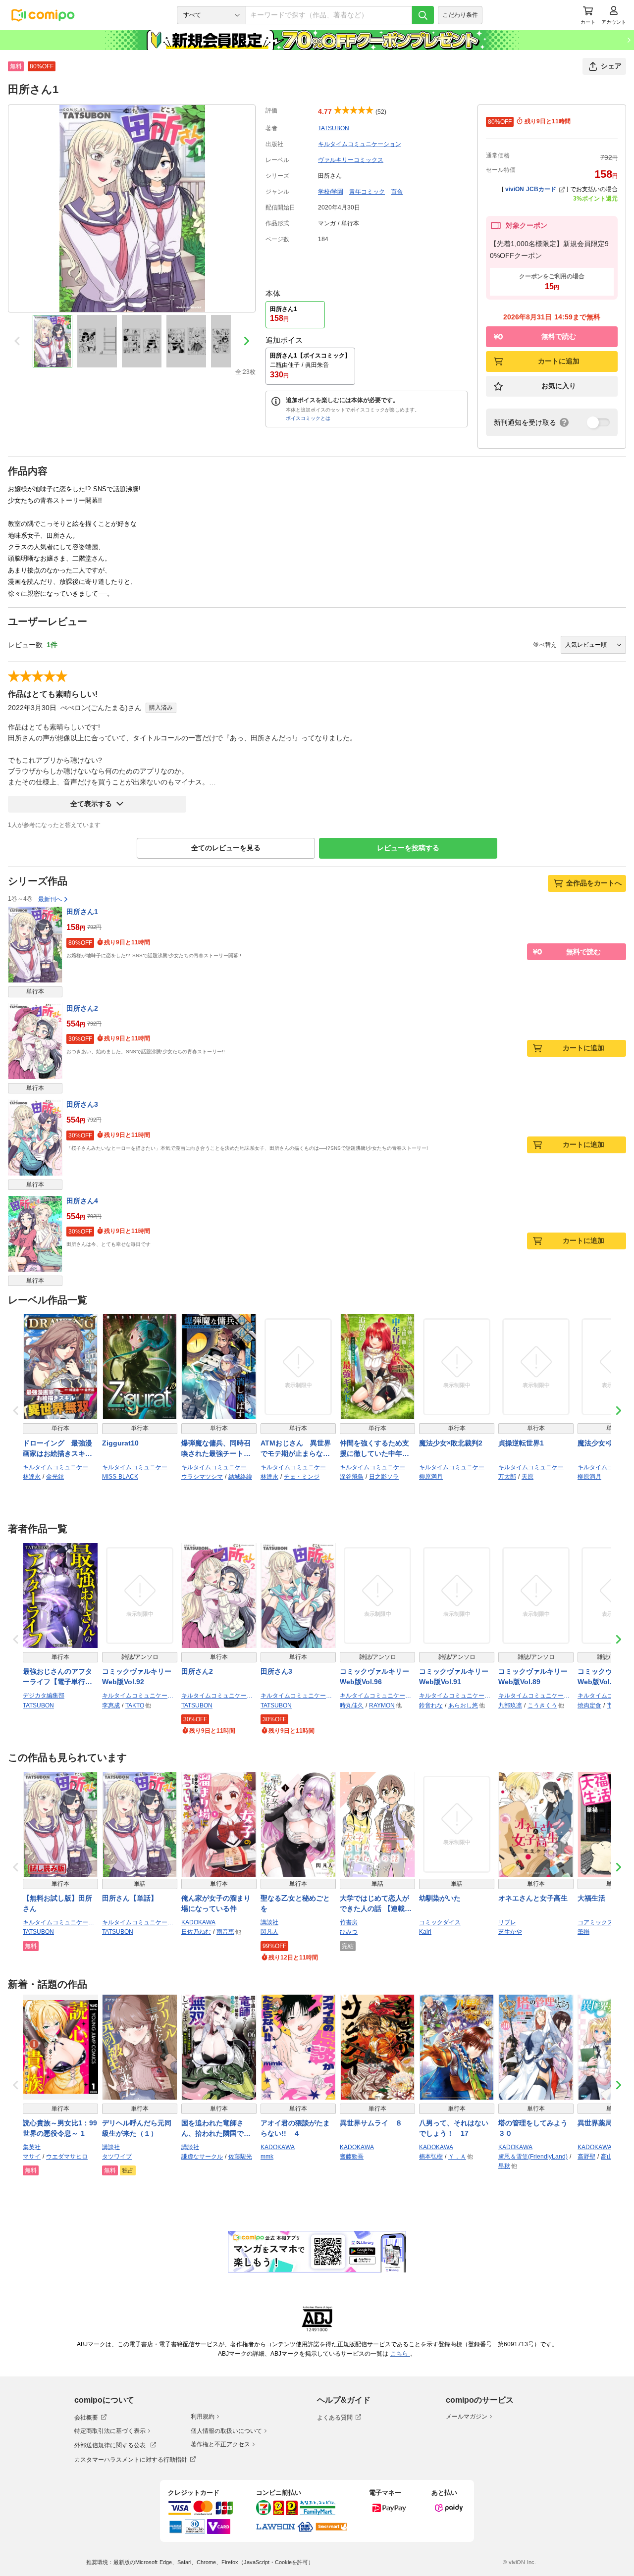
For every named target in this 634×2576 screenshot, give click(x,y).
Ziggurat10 (120, 1443)
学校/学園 (331, 192)
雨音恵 (225, 1932)
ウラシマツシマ (202, 1477)
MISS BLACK (120, 1477)
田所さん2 (82, 1008)
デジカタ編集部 (44, 1696)
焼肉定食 (589, 1705)
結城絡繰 (240, 1477)
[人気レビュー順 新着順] (593, 645)
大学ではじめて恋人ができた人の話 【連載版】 (374, 1904)
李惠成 (111, 1705)
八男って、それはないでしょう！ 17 (454, 2128)
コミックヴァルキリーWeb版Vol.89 (533, 1676)
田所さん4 (82, 1201)
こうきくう (542, 1705)
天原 (528, 1477)
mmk (267, 2157)
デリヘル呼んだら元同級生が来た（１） (137, 2128)
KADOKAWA (198, 1922)
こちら (400, 2354)
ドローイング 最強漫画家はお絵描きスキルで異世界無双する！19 (58, 1449)
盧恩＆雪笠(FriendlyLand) (533, 2157)
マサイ (32, 2157)
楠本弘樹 (431, 2157)
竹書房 (349, 1922)
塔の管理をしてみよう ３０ (536, 2128)
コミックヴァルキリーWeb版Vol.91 (454, 1676)
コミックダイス (440, 1922)
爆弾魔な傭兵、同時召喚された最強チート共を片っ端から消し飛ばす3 (216, 1449)
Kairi (425, 1932)
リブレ (507, 1922)
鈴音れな (431, 1705)
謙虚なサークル (202, 2157)
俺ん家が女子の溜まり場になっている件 (216, 1903)
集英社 (32, 2147)
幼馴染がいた (440, 1898)
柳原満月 (431, 1477)
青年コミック (367, 192)
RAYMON (382, 1705)
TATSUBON (334, 128)
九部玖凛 (510, 1705)
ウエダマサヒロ (67, 2157)
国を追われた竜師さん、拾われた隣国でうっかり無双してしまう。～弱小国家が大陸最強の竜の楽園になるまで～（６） (216, 2129)
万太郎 (507, 1477)
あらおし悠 (463, 1705)
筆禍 (583, 1932)
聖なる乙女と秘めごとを (295, 1903)
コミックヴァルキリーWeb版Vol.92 (137, 1676)
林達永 (32, 1477)
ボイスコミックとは (308, 418)
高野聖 (586, 2157)
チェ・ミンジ (302, 1477)
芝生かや (510, 1932)
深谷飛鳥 (352, 1477)
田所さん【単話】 (130, 1898)
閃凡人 (269, 1932)
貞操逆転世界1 (521, 1443)
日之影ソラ (384, 1477)
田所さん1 (82, 912)
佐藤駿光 (240, 2157)
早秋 (504, 2166)
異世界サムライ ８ (371, 2123)
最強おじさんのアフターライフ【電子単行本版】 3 (57, 1677)
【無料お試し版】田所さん (57, 1903)
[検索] (423, 15)
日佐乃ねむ (196, 1932)
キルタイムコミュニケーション (360, 144)
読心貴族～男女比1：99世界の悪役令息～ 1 (60, 2128)
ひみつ (349, 1932)
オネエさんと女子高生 (533, 1898)
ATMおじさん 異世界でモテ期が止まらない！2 (296, 1449)
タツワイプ (117, 2157)
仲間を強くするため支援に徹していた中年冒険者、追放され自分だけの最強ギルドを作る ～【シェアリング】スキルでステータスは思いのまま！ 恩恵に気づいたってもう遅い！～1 (377, 1449)
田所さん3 (82, 1104)
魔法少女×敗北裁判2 (451, 1443)
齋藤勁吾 (352, 2157)
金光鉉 (55, 1477)
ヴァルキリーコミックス (351, 160)
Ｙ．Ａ (457, 2157)
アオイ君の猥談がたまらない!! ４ (295, 2128)
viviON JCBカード (531, 189)
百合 (397, 192)
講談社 (269, 1922)
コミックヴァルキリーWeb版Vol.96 (374, 1676)
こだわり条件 (460, 15)
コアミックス (595, 1922)
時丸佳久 (352, 1705)
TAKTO (135, 1705)
